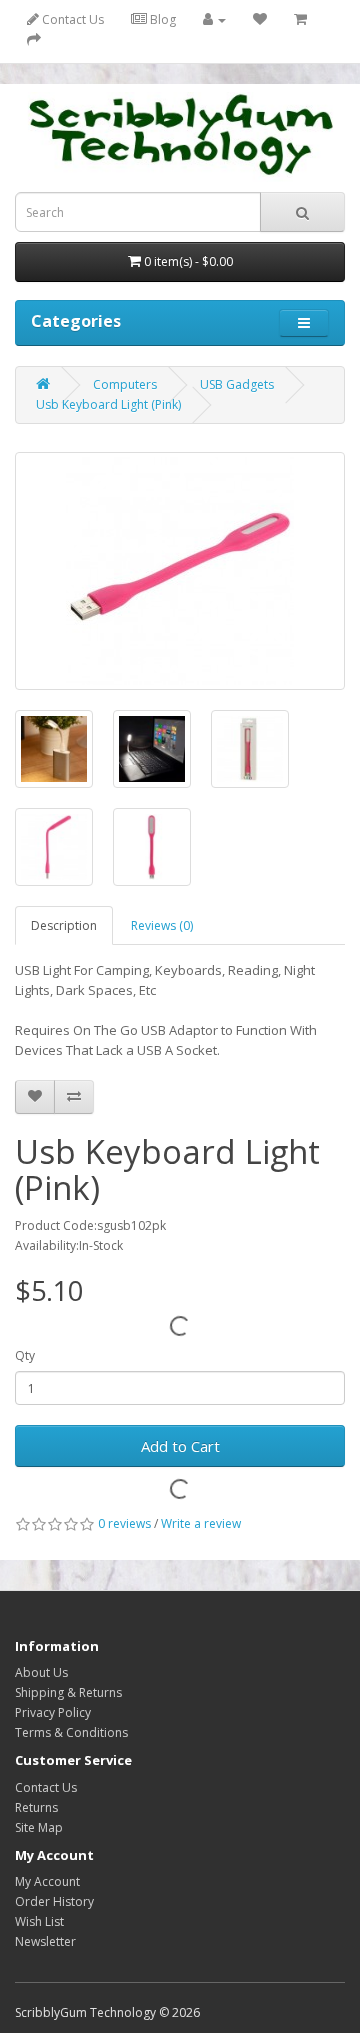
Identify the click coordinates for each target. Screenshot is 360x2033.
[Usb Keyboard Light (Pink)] (180, 571)
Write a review (201, 1523)
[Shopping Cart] (300, 19)
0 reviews (124, 1523)
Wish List (39, 1921)
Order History (54, 1901)
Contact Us (71, 19)
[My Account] (214, 19)
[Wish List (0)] (260, 19)
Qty (25, 1355)
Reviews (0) (162, 925)
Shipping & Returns (68, 1692)
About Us (41, 1672)
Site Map (39, 1827)
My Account (47, 1881)
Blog (161, 19)
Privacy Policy (53, 1712)
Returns (36, 1807)
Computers (125, 384)
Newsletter (45, 1941)
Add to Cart (180, 1446)
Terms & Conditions (71, 1732)
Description (64, 925)
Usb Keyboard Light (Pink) (108, 404)
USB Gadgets (237, 384)
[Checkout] (34, 39)
